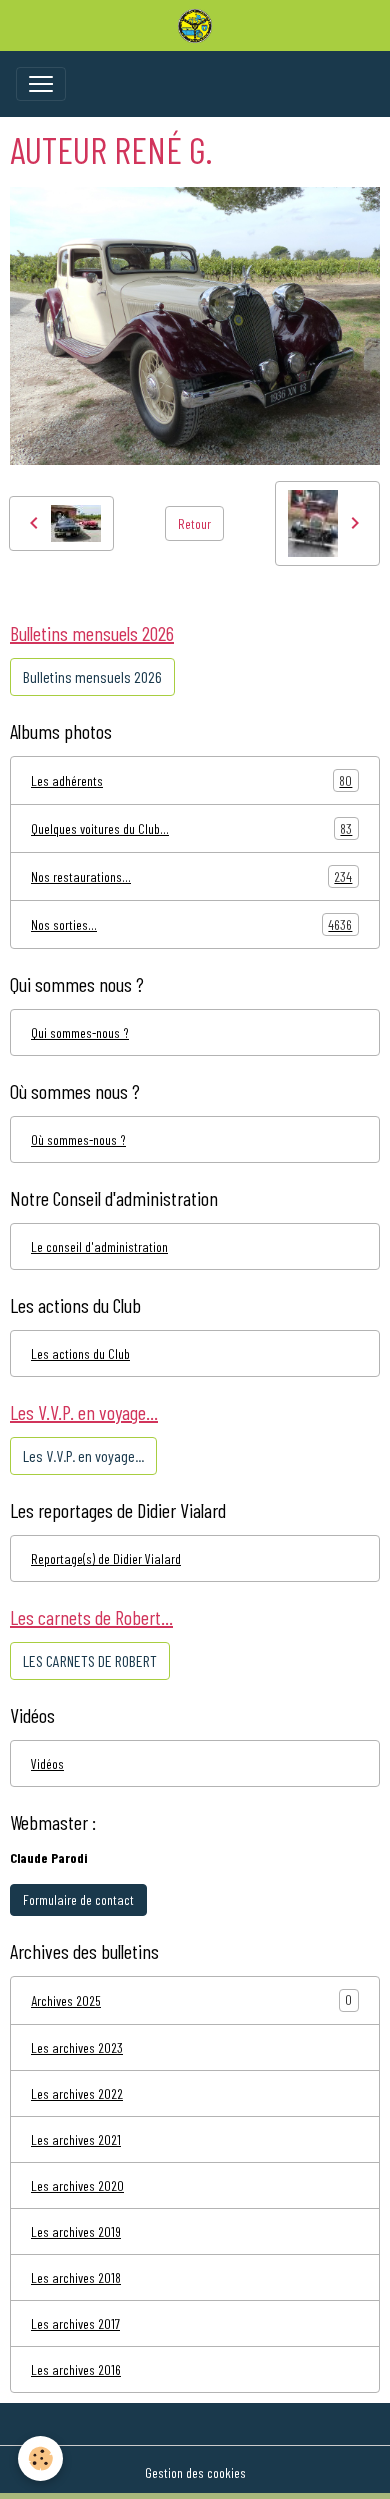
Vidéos (47, 1763)
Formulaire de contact (78, 1899)
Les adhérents (191, 781)
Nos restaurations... (191, 877)
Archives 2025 (66, 2000)
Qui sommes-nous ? (80, 1032)
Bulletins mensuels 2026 (92, 676)
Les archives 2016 (76, 2369)
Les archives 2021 (76, 2139)
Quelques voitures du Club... (191, 829)
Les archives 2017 (75, 2323)
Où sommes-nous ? (78, 1139)
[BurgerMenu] (41, 84)
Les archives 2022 (77, 2093)
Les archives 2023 (77, 2047)
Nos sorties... (191, 925)
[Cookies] (40, 2458)
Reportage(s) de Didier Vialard (106, 1558)
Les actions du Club (80, 1353)
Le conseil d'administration (99, 1246)
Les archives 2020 (77, 2185)
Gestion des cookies (195, 2472)
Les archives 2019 (76, 2231)
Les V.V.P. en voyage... (83, 1455)
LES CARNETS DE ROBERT (90, 1660)
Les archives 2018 (76, 2277)
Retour (194, 523)
